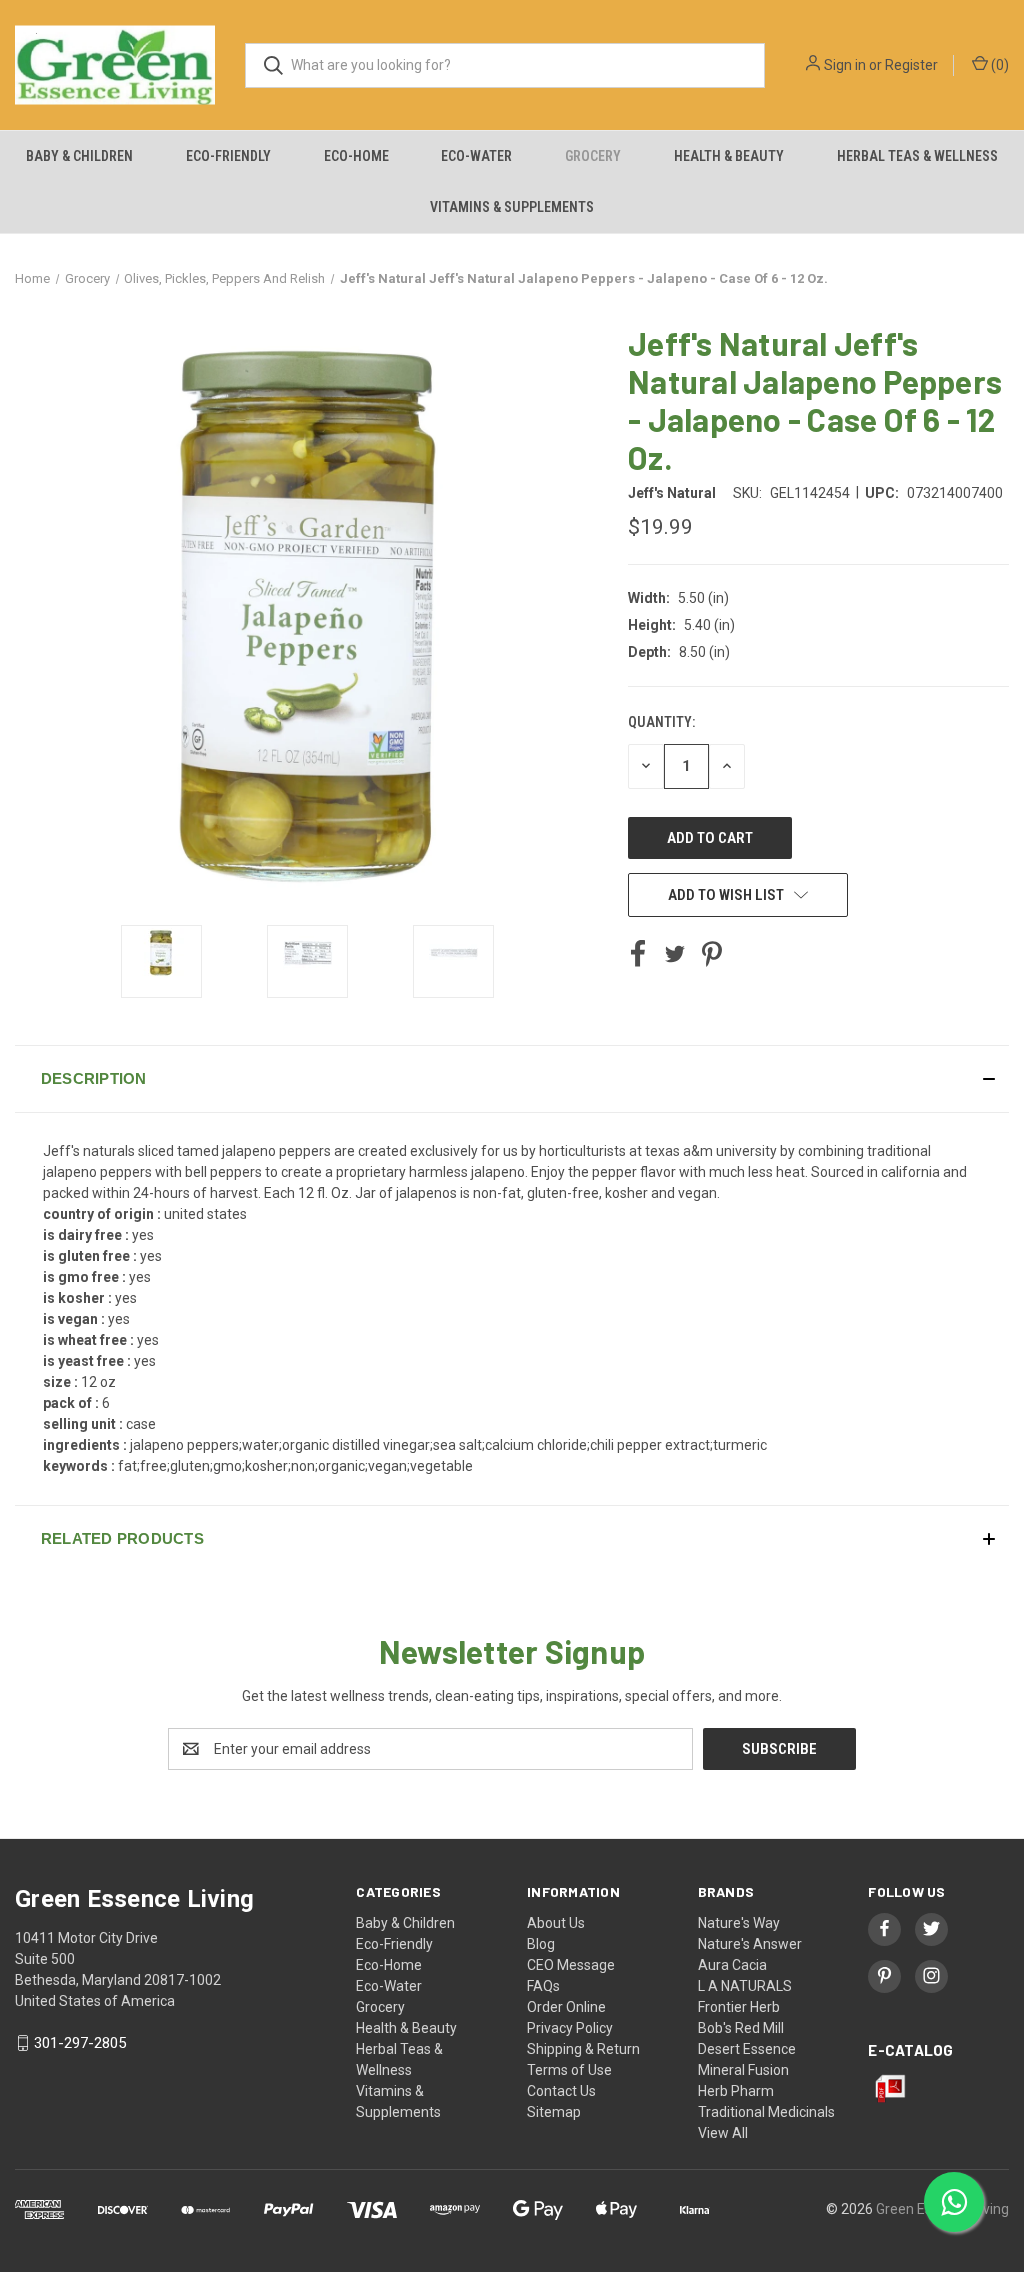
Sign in (845, 65)
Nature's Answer (750, 1944)
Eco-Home (356, 156)
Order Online (566, 2007)
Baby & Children (79, 156)
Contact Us (561, 2091)
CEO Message (571, 1965)
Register (911, 65)
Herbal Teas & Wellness (917, 156)
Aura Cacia (732, 1965)
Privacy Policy (570, 2028)
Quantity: (661, 722)
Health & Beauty (729, 156)
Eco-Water (476, 156)
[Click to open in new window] (161, 961)
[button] (512, 1079)
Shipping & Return (583, 2049)
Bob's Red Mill (741, 2028)
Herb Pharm (736, 2091)
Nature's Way (739, 1923)
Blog (541, 1944)
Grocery (593, 156)
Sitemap (554, 2112)
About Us (556, 1923)
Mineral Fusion (743, 2070)
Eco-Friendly (228, 156)
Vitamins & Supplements (512, 207)
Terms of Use (569, 2070)
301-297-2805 (80, 2043)
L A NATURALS (745, 1986)
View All (723, 2133)
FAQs (543, 1986)
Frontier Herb (739, 2007)
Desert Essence (747, 2049)
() (998, 65)
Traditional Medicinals (766, 2112)
